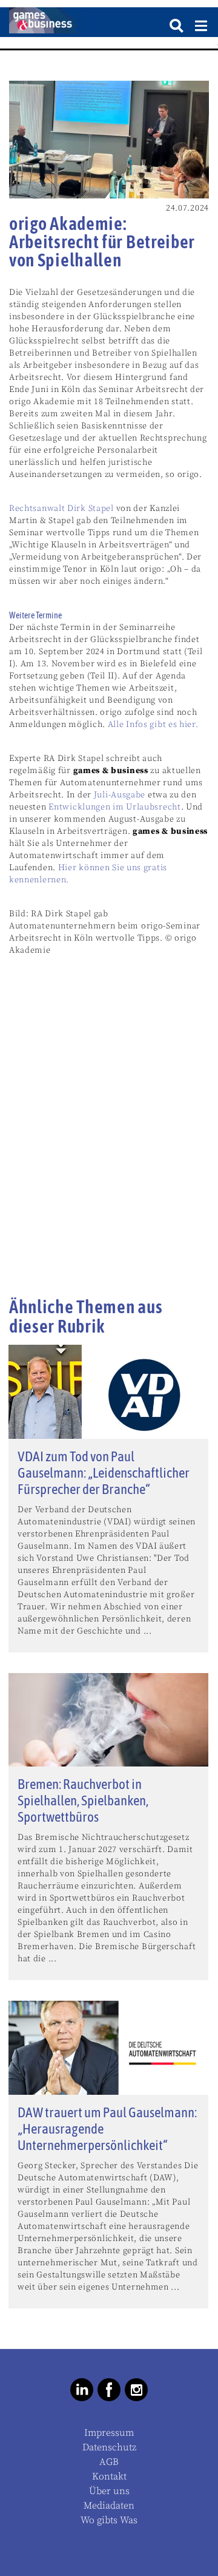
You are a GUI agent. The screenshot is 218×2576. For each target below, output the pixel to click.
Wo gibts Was (109, 2520)
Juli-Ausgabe (120, 795)
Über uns (109, 2491)
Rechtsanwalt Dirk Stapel (61, 509)
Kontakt (109, 2476)
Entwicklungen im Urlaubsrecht (114, 807)
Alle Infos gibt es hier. (153, 725)
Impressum (109, 2433)
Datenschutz (109, 2447)
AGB (109, 2462)
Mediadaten (109, 2506)
